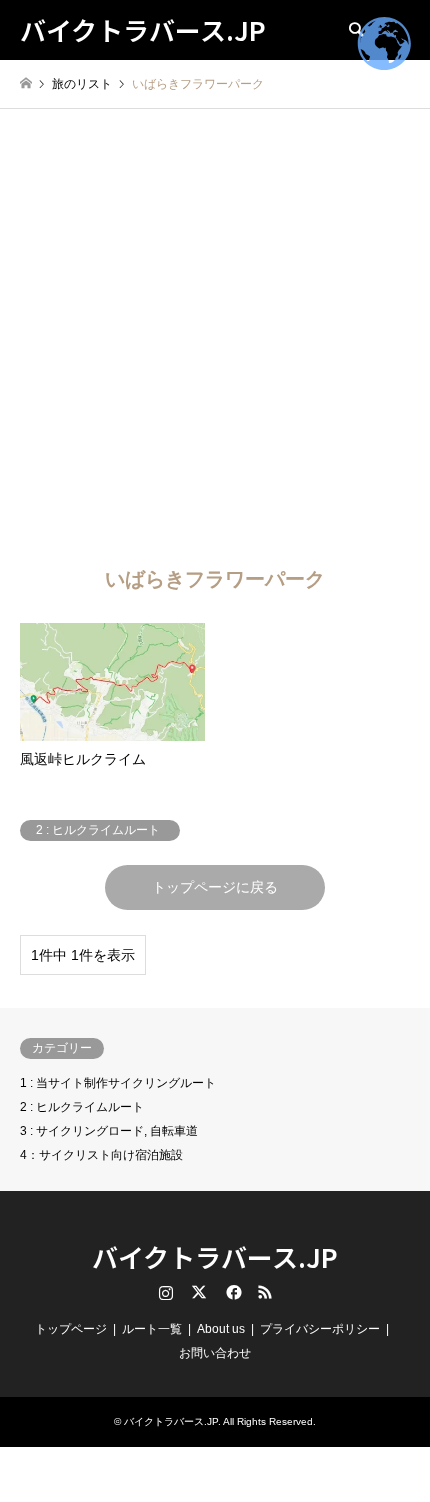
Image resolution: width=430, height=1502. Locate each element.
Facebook (232, 1292)
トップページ (71, 1329)
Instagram (166, 1292)
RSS (265, 1292)
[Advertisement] (215, 334)
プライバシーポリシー (320, 1329)
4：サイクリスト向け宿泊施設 (101, 1155)
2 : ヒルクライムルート (82, 1107)
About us (221, 1329)
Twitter (199, 1292)
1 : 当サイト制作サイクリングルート (118, 1083)
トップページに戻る (215, 887)
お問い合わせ (215, 1353)
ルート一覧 (152, 1329)
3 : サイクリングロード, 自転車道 (109, 1131)
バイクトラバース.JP (215, 1256)
